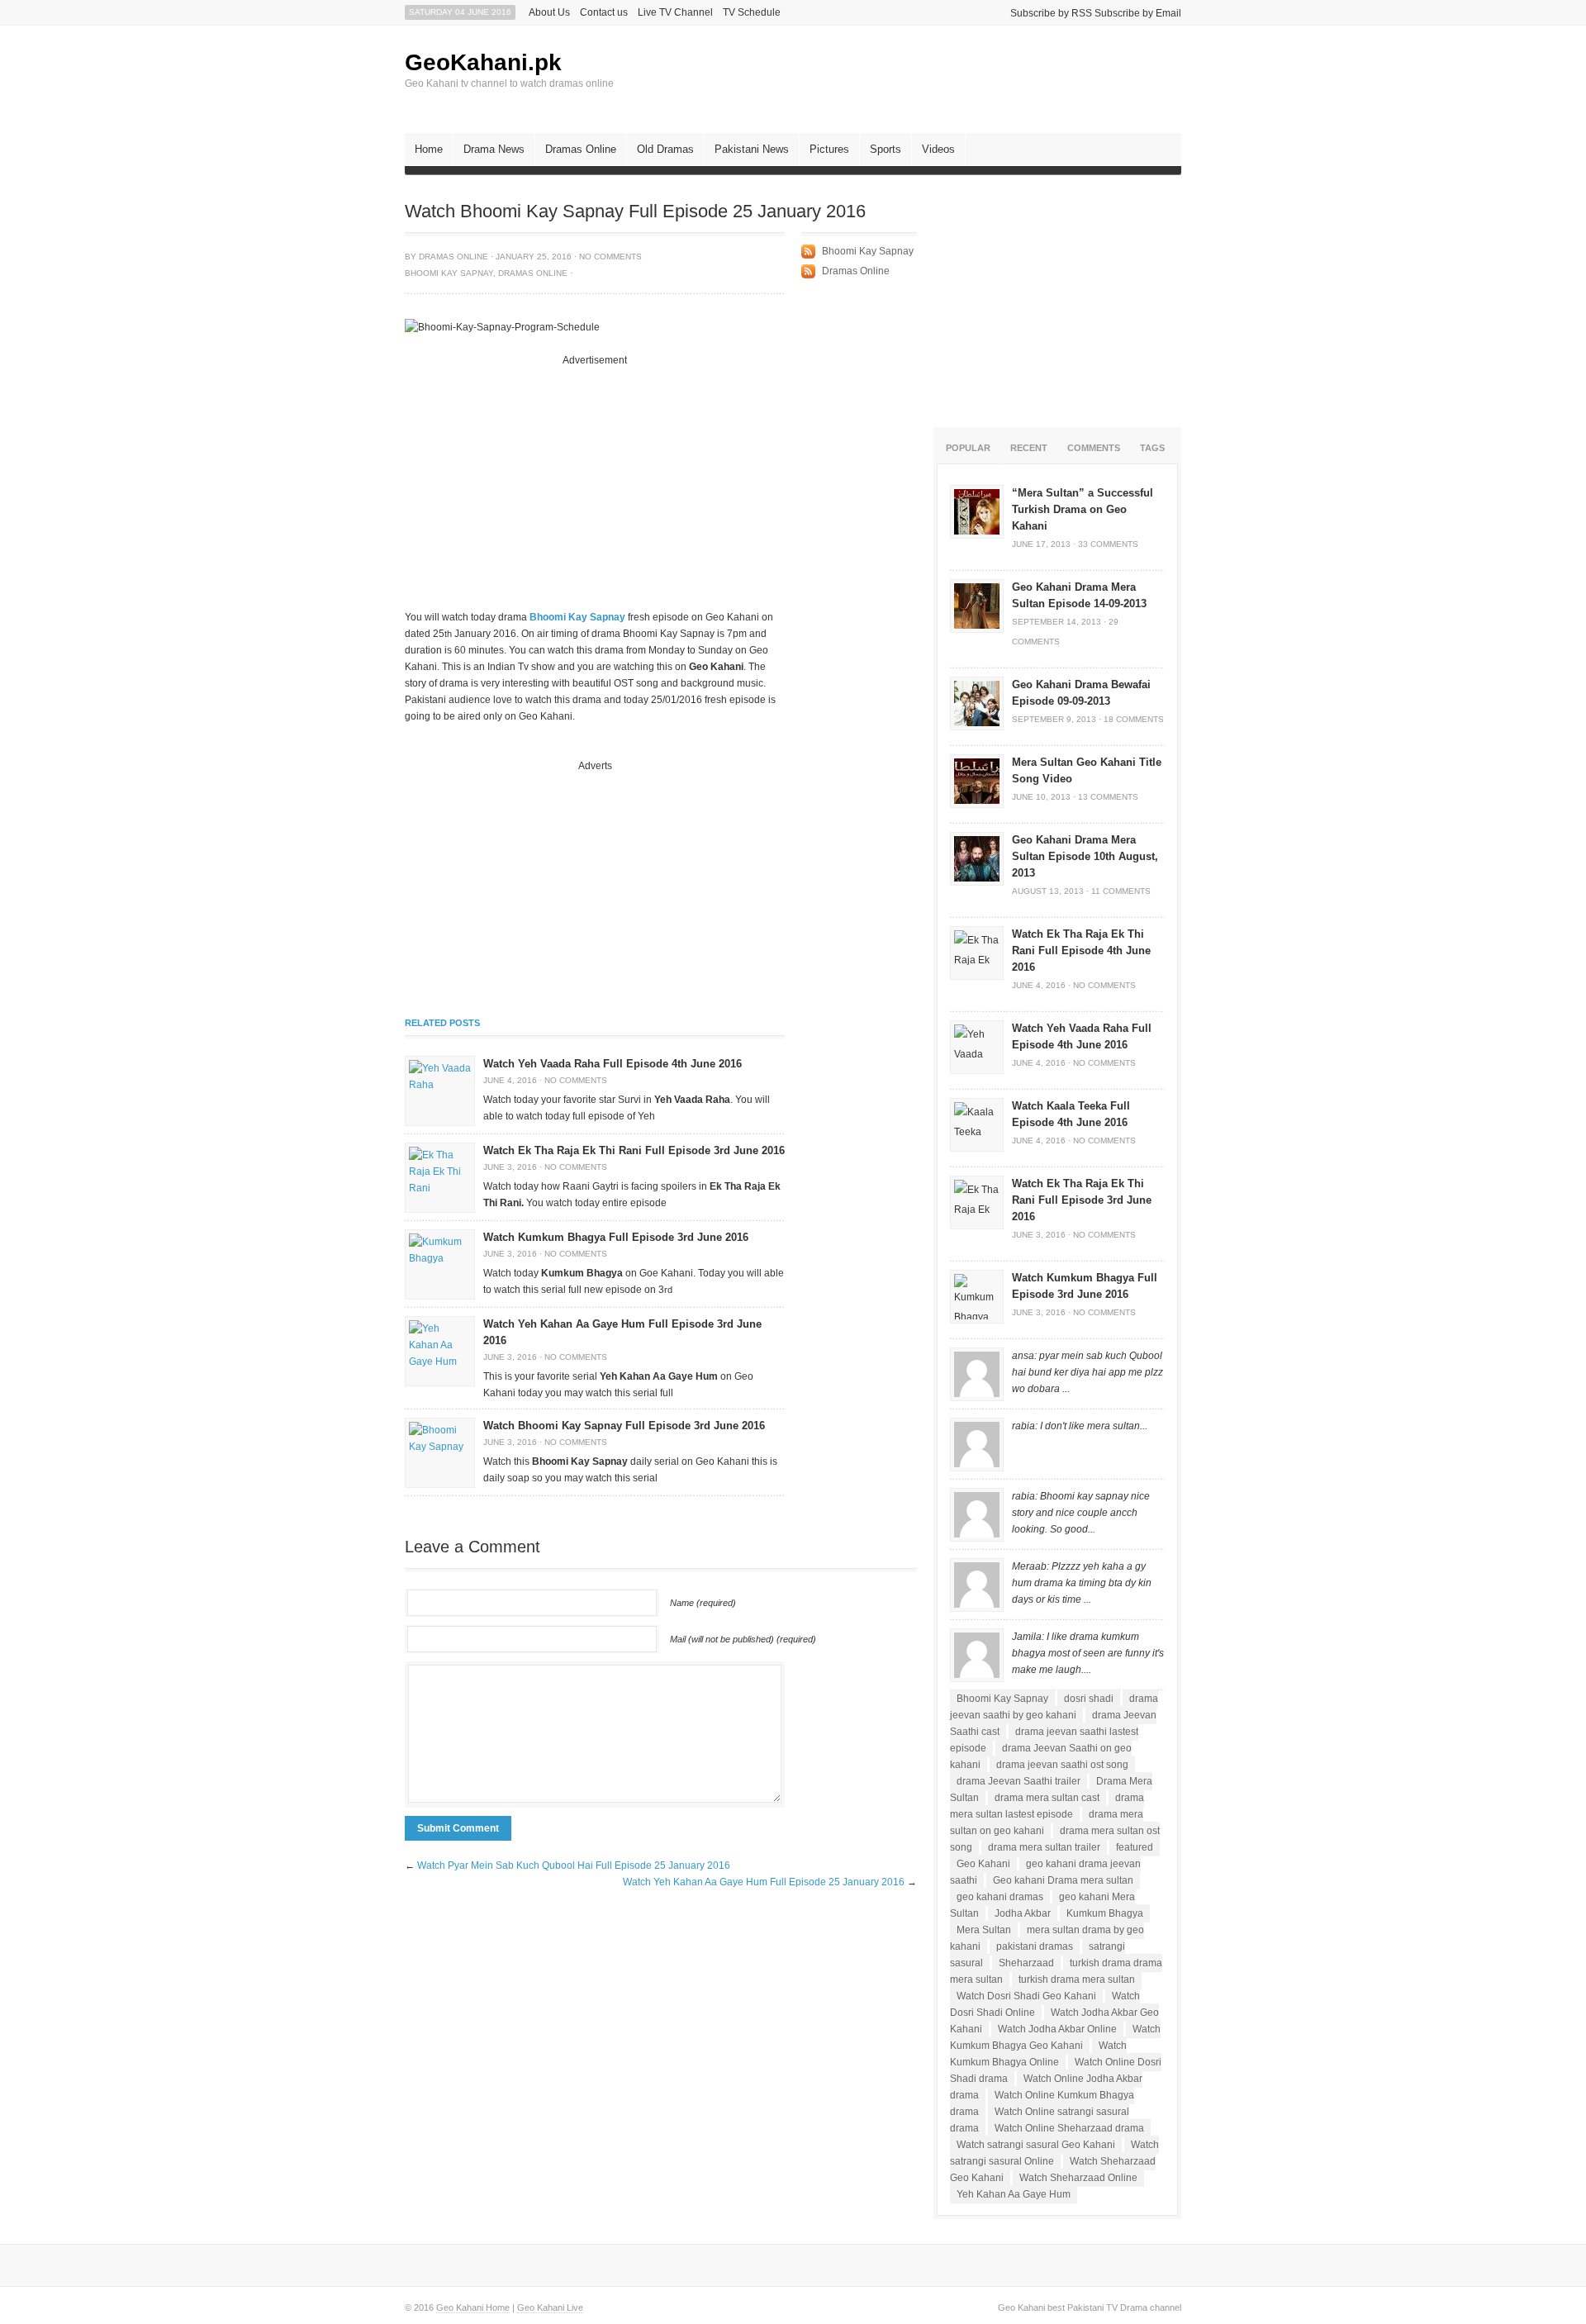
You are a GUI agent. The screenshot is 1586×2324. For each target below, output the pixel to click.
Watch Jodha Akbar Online (1057, 2029)
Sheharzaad (1026, 1963)
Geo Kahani (983, 1864)
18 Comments (1134, 719)
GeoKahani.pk (483, 62)
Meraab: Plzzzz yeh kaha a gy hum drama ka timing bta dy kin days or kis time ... (1082, 1583)
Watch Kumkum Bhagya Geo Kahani (1055, 2037)
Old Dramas (665, 149)
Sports (886, 149)
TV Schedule (752, 12)
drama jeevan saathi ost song (1062, 1765)
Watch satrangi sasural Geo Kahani (1036, 2145)
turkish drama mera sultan (1077, 1979)
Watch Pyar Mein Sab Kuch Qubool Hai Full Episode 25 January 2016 (574, 1865)
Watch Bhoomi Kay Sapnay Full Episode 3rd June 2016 (624, 1426)
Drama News (494, 149)
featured (1135, 1847)
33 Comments (1108, 544)
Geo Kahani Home (473, 2307)
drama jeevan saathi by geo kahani (1054, 1707)
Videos (938, 149)
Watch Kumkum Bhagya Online (1038, 2054)
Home (429, 149)
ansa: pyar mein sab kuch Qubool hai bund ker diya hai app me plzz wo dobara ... (1087, 1372)
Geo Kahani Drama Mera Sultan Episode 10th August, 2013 (1085, 856)
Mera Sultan (984, 1930)
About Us (549, 12)
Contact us (604, 12)
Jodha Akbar (1023, 1913)
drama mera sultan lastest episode (1047, 1806)
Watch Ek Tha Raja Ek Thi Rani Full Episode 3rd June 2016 (634, 1150)
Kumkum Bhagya (1105, 1913)
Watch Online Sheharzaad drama (1069, 2128)
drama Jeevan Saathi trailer (1019, 1781)
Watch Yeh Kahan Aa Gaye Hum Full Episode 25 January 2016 (764, 1882)
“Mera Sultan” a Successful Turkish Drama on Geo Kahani (1083, 509)
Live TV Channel (675, 12)
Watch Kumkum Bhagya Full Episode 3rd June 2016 (616, 1237)
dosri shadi (1089, 1699)
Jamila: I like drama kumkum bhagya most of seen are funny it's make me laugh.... (1088, 1653)
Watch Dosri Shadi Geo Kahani (1026, 1996)
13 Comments (1108, 797)
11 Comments (1121, 891)
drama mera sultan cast (1047, 1798)
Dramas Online (581, 149)
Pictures (829, 149)
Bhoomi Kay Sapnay (449, 273)
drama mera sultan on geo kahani (1047, 1823)
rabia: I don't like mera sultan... (1080, 1426)
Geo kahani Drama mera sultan (1063, 1880)
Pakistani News (752, 149)
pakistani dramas (1035, 1946)
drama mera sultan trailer (1044, 1847)
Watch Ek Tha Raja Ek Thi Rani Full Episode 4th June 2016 (1081, 951)
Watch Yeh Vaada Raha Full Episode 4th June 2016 (613, 1064)
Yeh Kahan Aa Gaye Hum (1014, 2194)
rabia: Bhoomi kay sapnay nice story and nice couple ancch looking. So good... (1081, 1513)
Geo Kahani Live (550, 2307)
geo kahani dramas (1000, 1897)
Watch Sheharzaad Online (1078, 2178)
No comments (610, 257)
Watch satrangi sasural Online (1054, 2153)
